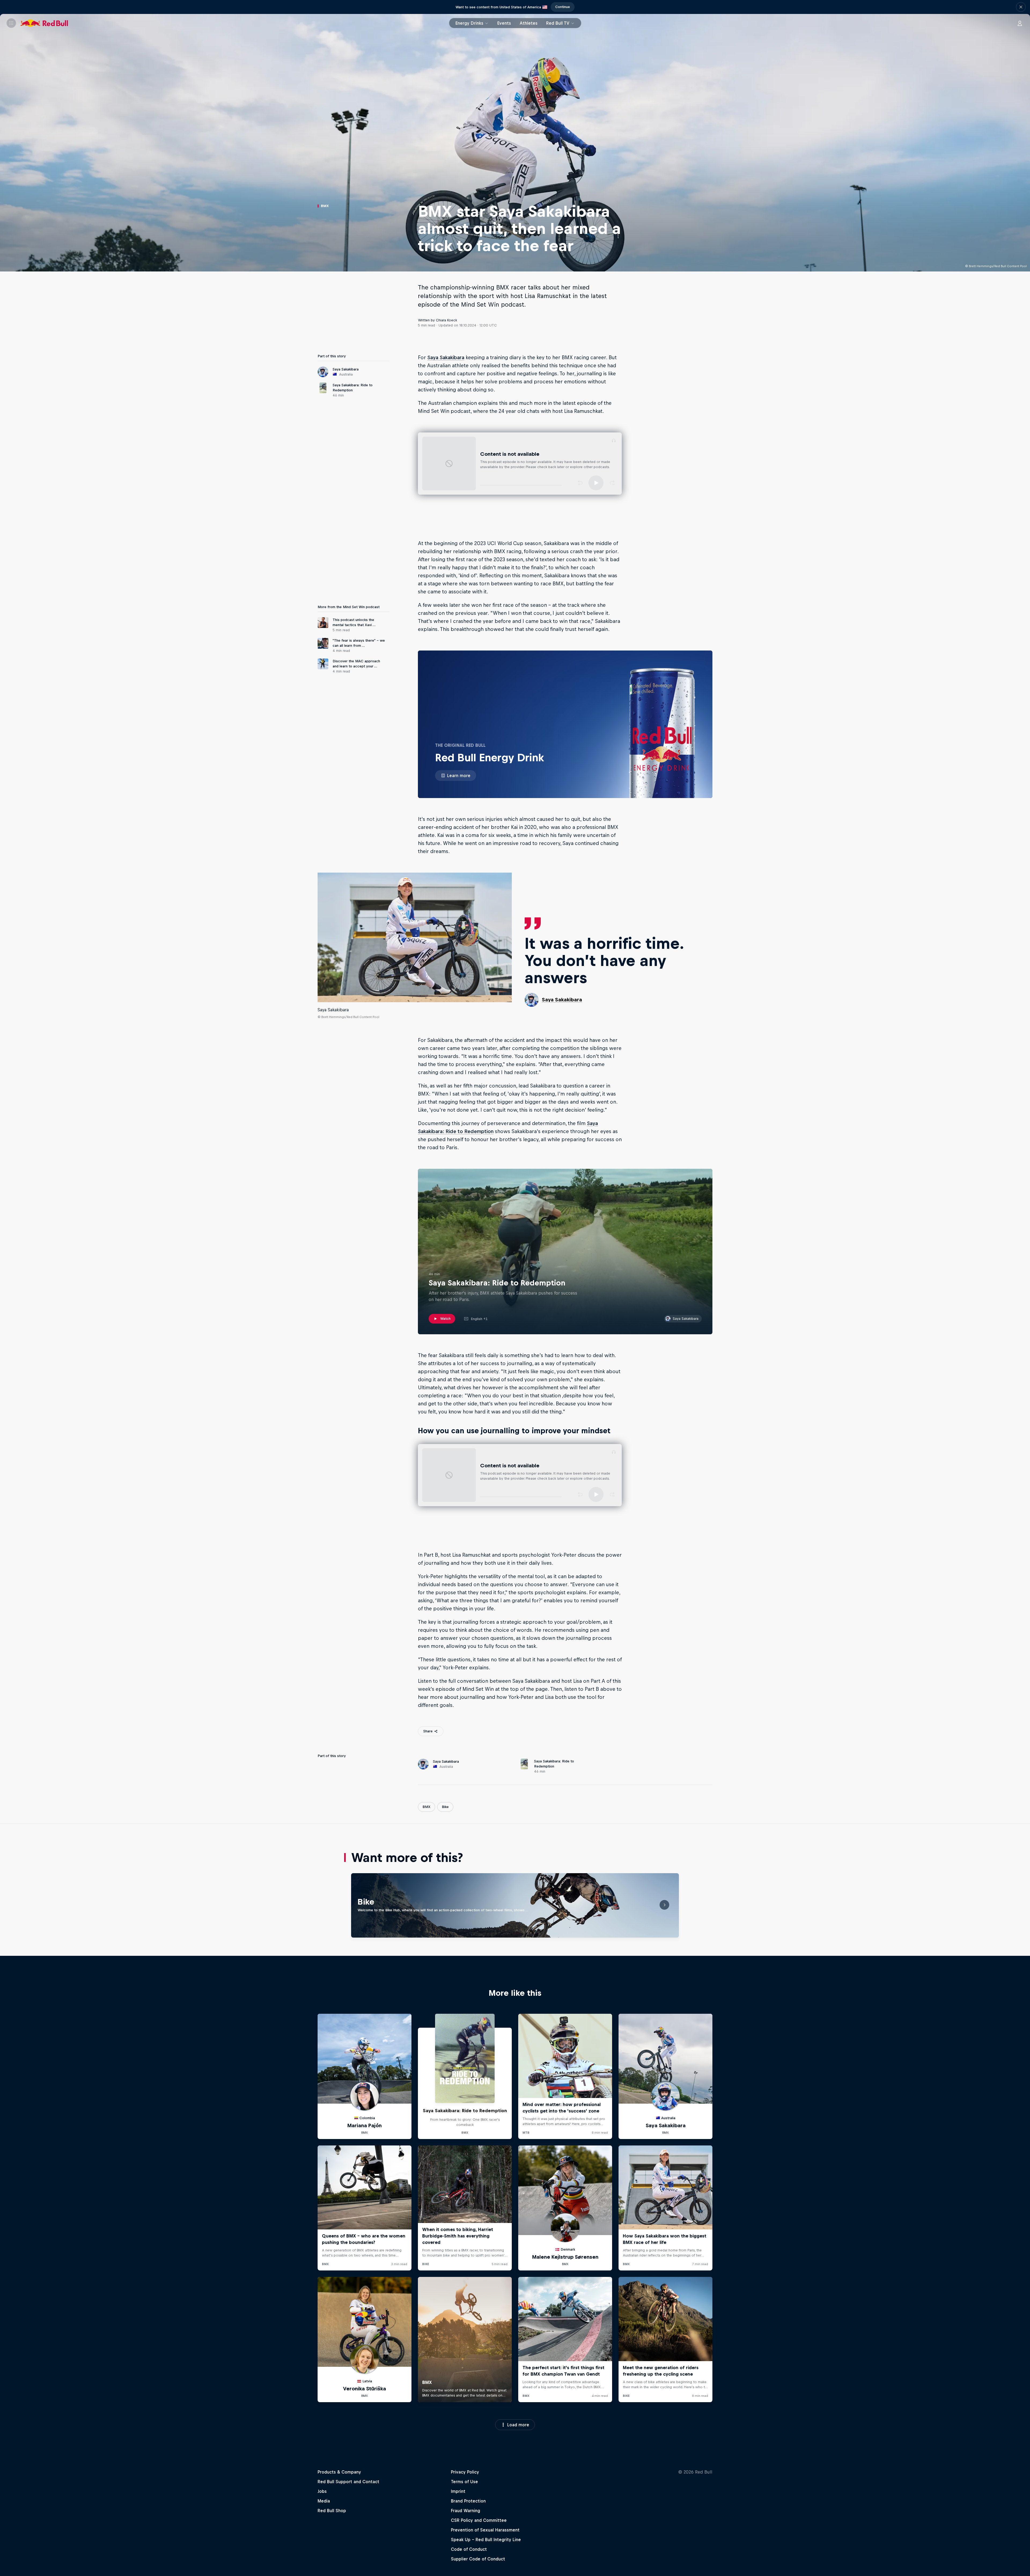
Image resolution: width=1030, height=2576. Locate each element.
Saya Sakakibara (446, 357)
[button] (1021, 7)
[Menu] (11, 23)
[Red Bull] (44, 23)
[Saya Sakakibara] (415, 937)
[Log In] (1020, 23)
